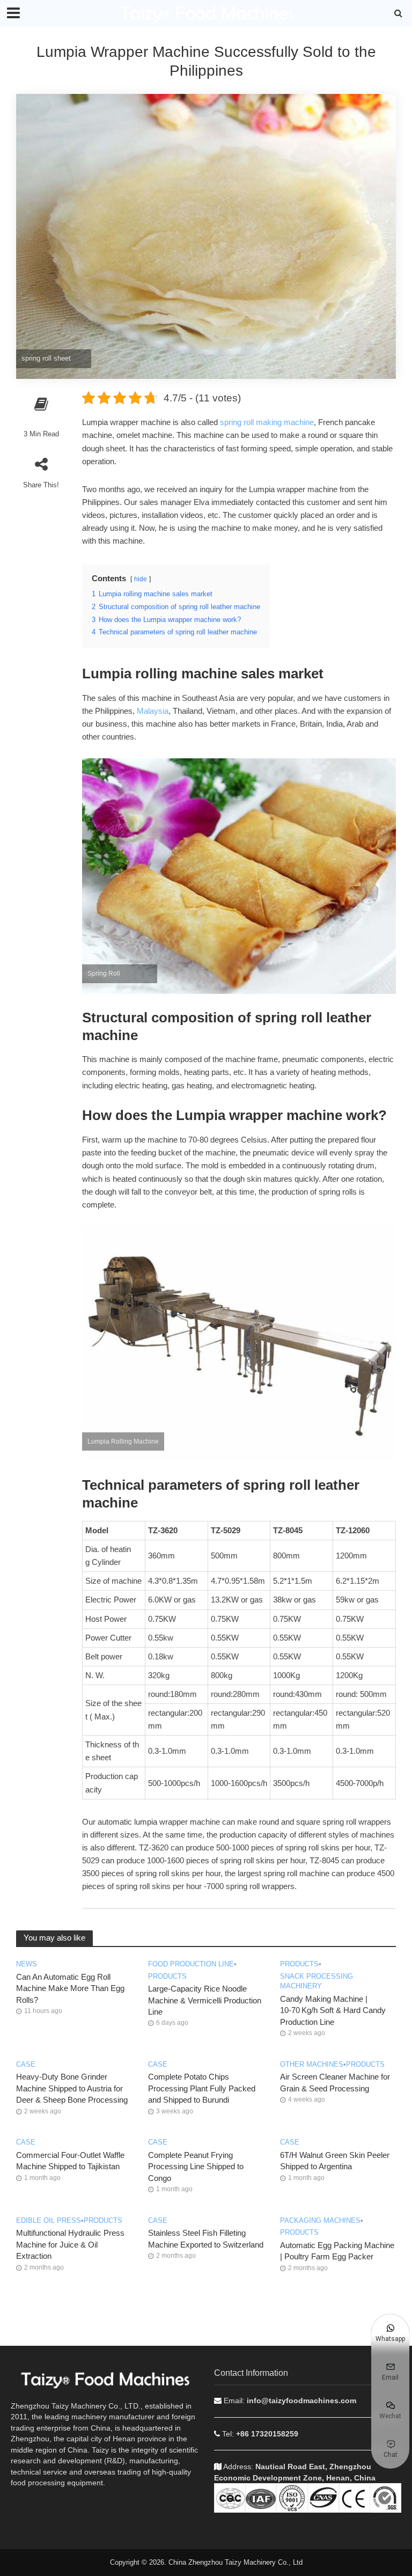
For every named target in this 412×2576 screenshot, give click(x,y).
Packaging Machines (320, 2220)
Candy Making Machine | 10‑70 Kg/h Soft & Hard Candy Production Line (333, 2011)
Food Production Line (191, 1964)
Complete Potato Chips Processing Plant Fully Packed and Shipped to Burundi (202, 2088)
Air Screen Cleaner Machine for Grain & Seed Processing (335, 2083)
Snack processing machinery (317, 1981)
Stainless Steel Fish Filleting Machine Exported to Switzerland (206, 2239)
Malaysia (153, 711)
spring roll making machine (267, 422)
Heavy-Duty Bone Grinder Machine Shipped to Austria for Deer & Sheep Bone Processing (72, 2088)
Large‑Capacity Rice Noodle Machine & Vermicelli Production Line (205, 2000)
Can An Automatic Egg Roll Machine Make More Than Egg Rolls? (70, 1989)
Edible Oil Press (49, 2220)
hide (141, 579)
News (27, 1964)
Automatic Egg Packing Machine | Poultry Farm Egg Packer (337, 2251)
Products (167, 1976)
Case (26, 2064)
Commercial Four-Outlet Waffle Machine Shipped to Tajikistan (70, 2161)
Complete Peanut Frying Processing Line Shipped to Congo (196, 2167)
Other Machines (312, 2064)
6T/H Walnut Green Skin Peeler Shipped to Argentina (335, 2161)
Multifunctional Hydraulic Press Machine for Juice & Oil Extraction (70, 2245)
